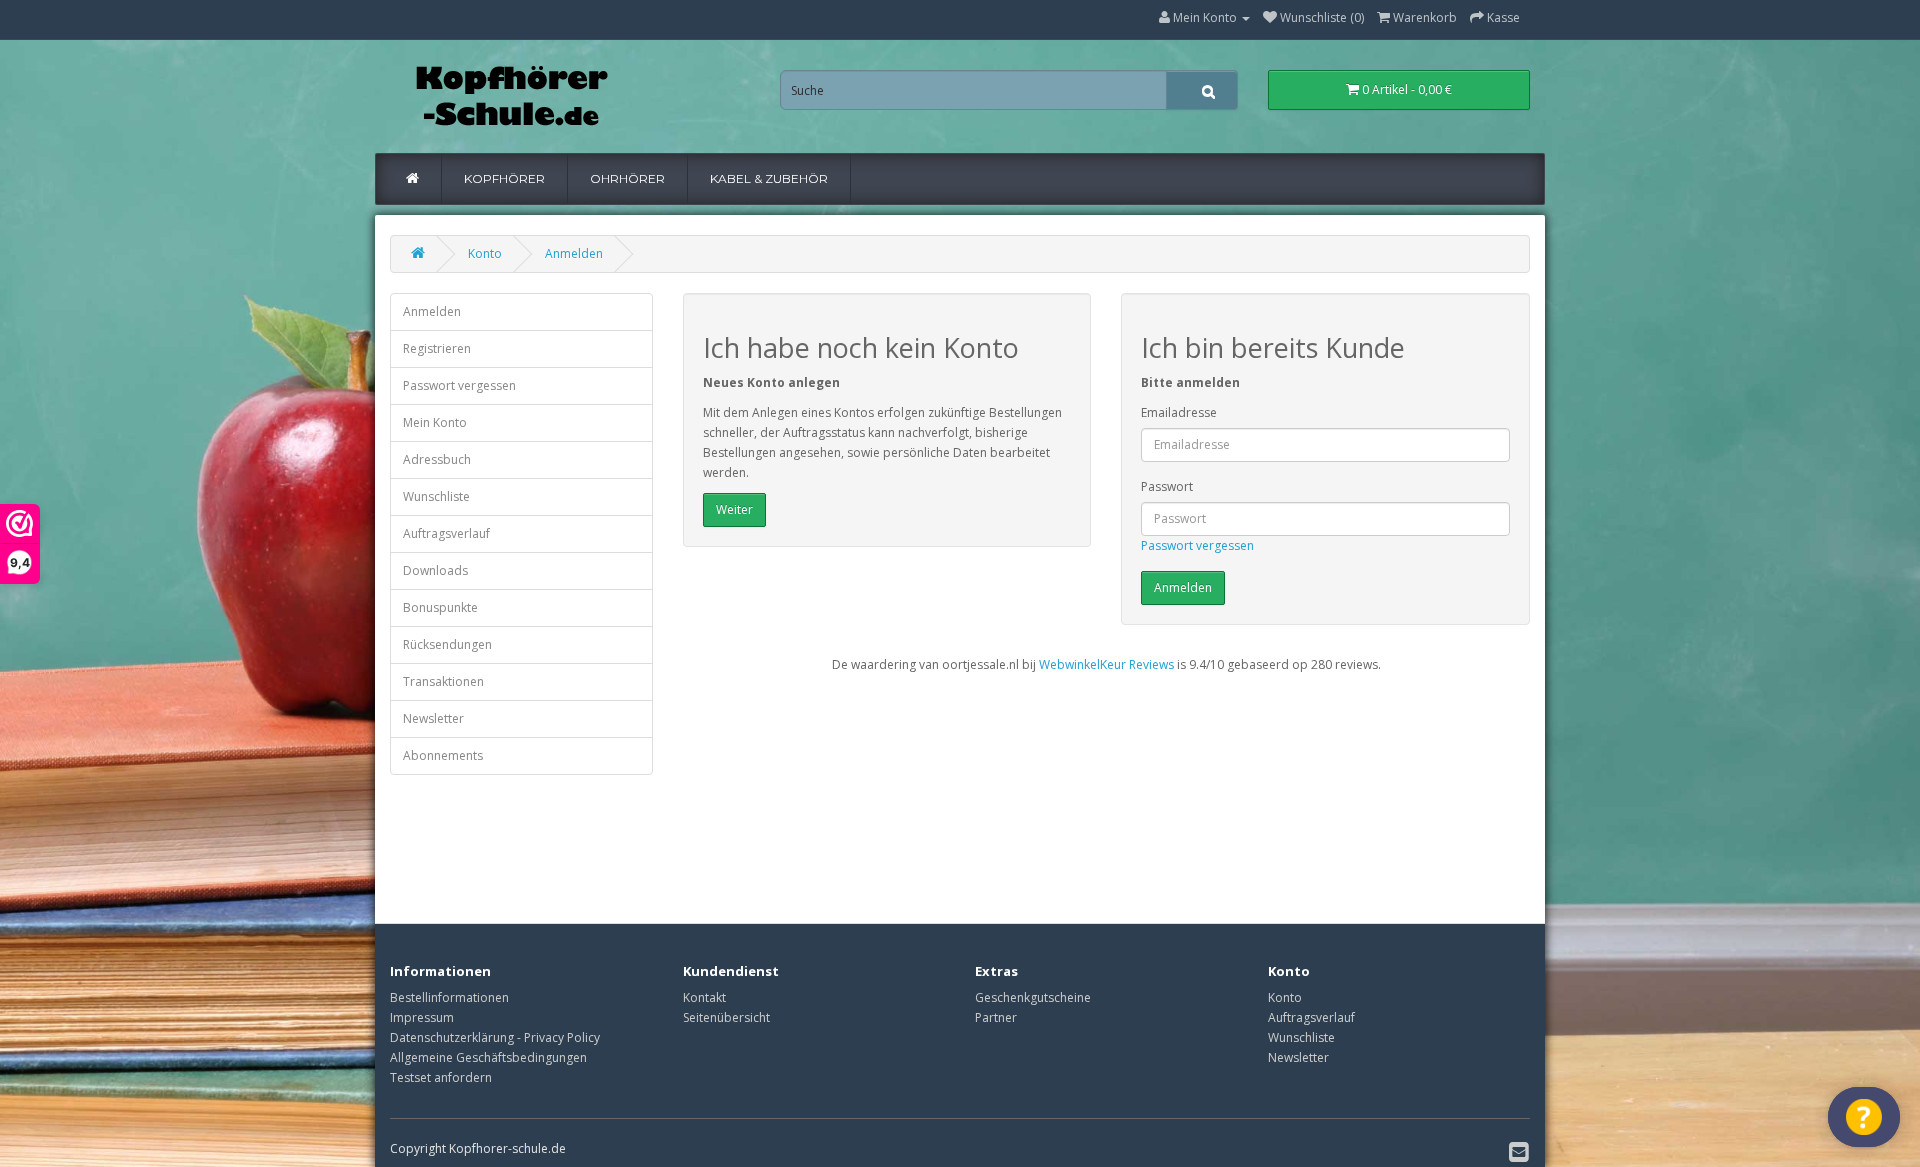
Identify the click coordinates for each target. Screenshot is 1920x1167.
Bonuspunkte (440, 607)
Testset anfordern (441, 1077)
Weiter (734, 509)
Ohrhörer (627, 178)
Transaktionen (443, 681)
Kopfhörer (504, 178)
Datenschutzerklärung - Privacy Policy (495, 1037)
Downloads (435, 570)
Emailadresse (1179, 412)
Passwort (1167, 486)
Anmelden (574, 253)
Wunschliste (436, 496)
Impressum (422, 1017)
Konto (485, 253)
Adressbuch (437, 459)
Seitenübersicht (726, 1017)
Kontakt (704, 997)
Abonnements (443, 755)
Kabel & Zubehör (769, 178)
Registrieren (437, 348)
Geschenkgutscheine (1033, 997)
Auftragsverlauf (446, 533)
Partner (996, 1017)
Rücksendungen (447, 644)
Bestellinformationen (449, 997)
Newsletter (433, 718)
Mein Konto (435, 422)
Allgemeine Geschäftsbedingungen (488, 1057)
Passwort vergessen (459, 385)
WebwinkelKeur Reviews (1106, 664)
